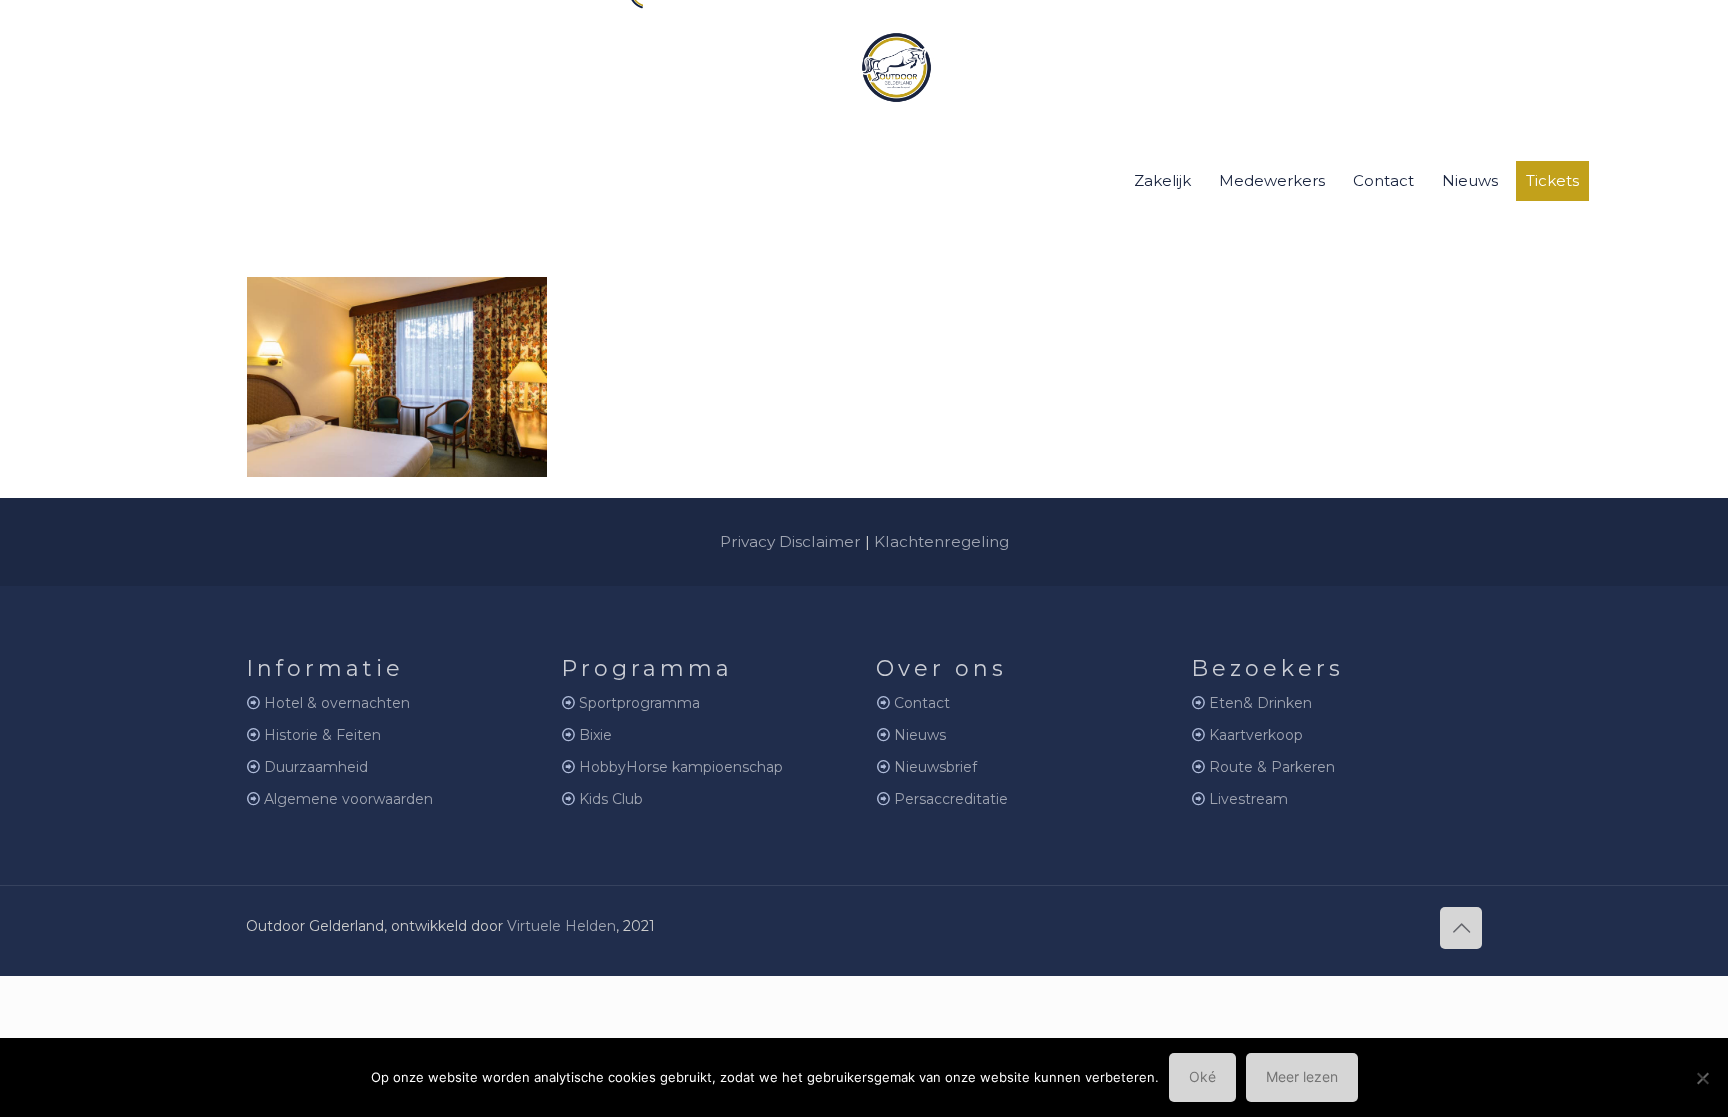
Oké (1202, 1076)
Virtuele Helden (561, 926)
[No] (1703, 1078)
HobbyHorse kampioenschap (681, 767)
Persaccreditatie (951, 799)
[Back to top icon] (1461, 928)
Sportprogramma (639, 703)
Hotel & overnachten (337, 703)
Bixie (595, 735)
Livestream (1248, 799)
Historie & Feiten (322, 735)
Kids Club (611, 799)
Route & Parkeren (1272, 767)
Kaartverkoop (1256, 735)
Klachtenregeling (941, 541)
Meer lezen (1302, 1076)
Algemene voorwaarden (348, 799)
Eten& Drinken (1260, 703)
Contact (922, 703)
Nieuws (920, 735)
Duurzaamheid (316, 767)
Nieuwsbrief (935, 767)
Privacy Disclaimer (790, 541)
